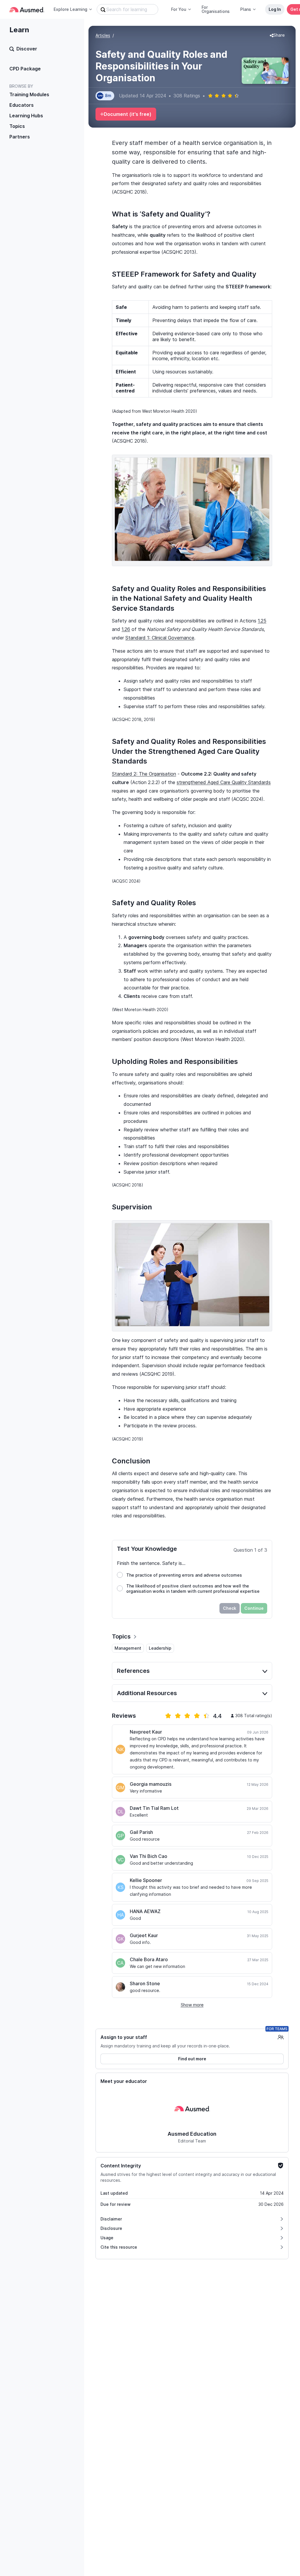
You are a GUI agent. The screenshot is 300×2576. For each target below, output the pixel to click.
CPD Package (25, 69)
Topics (17, 126)
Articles (103, 35)
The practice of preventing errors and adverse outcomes (184, 1575)
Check (230, 1608)
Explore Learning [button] (70, 9)
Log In (275, 9)
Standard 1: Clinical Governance (160, 638)
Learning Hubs (26, 116)
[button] (277, 35)
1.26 (126, 629)
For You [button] (179, 9)
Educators (22, 105)
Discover (27, 49)
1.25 (262, 621)
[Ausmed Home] (27, 10)
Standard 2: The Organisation (144, 774)
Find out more (192, 2059)
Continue (254, 1608)
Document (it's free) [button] (128, 114)
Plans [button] (246, 9)
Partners (20, 137)
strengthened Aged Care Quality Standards (224, 782)
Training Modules (29, 94)
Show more (192, 2005)
